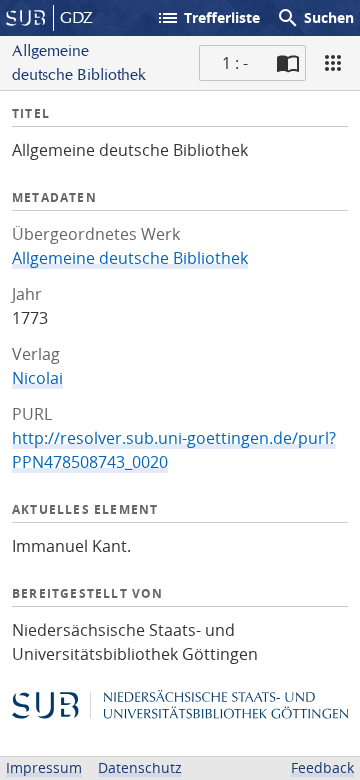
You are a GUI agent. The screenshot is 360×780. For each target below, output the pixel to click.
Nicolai (37, 378)
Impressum (44, 767)
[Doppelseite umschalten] (288, 63)
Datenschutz (140, 767)
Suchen (315, 18)
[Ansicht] (333, 63)
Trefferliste (208, 18)
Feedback (322, 767)
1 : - (235, 63)
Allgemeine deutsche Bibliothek (130, 258)
